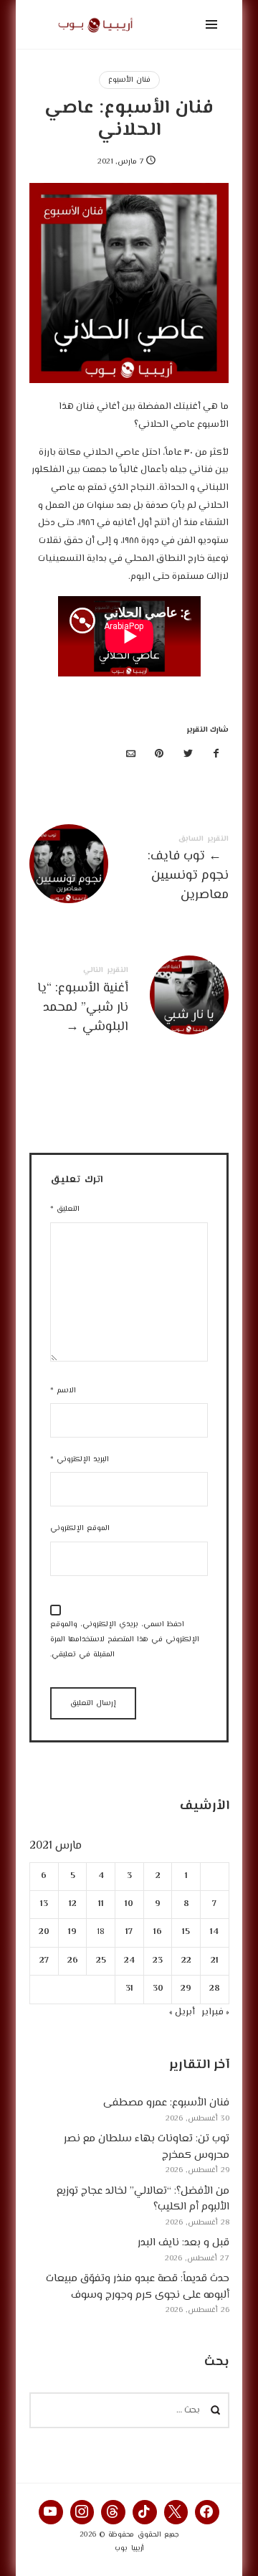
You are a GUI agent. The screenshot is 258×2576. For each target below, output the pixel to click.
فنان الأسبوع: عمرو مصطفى (166, 2103)
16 (158, 1932)
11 (100, 1904)
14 (214, 1932)
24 (129, 1960)
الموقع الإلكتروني (80, 1528)
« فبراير (215, 2011)
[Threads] (113, 2512)
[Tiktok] (145, 2512)
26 (72, 1960)
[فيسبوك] (216, 755)
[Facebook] (207, 2512)
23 (158, 1960)
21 (215, 1960)
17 (129, 1932)
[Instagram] (82, 2512)
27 (44, 1960)
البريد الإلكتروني (80, 1459)
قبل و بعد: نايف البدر (183, 2243)
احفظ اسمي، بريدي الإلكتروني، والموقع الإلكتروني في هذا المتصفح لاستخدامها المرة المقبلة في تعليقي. (125, 1640)
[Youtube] (51, 2512)
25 (100, 1960)
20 (44, 1932)
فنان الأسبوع (129, 80)
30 (157, 1989)
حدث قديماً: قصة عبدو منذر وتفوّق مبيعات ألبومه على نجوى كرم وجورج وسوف (137, 2287)
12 (72, 1904)
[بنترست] (160, 755)
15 (186, 1932)
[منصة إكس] (188, 755)
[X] (176, 2512)
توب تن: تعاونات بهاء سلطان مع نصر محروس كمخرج (146, 2147)
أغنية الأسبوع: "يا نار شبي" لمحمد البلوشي (129, 1002)
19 (72, 1932)
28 (215, 1989)
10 (129, 1904)
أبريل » (181, 2011)
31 (129, 1989)
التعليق (65, 1209)
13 (44, 1904)
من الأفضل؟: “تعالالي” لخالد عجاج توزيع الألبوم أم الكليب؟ (142, 2199)
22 (186, 1960)
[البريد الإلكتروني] (131, 755)
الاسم (63, 1391)
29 (186, 1989)
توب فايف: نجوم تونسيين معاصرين (129, 871)
